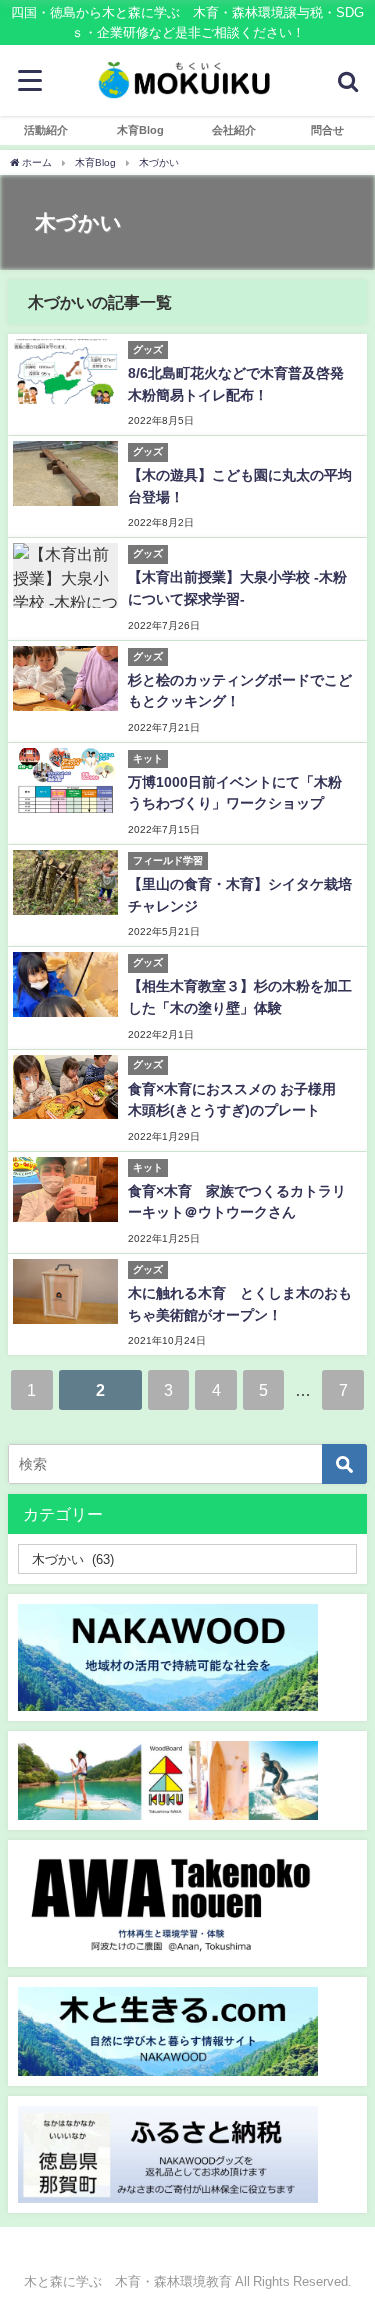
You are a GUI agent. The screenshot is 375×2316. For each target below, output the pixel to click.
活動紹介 (46, 130)
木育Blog (140, 130)
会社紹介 (234, 130)
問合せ (327, 130)
